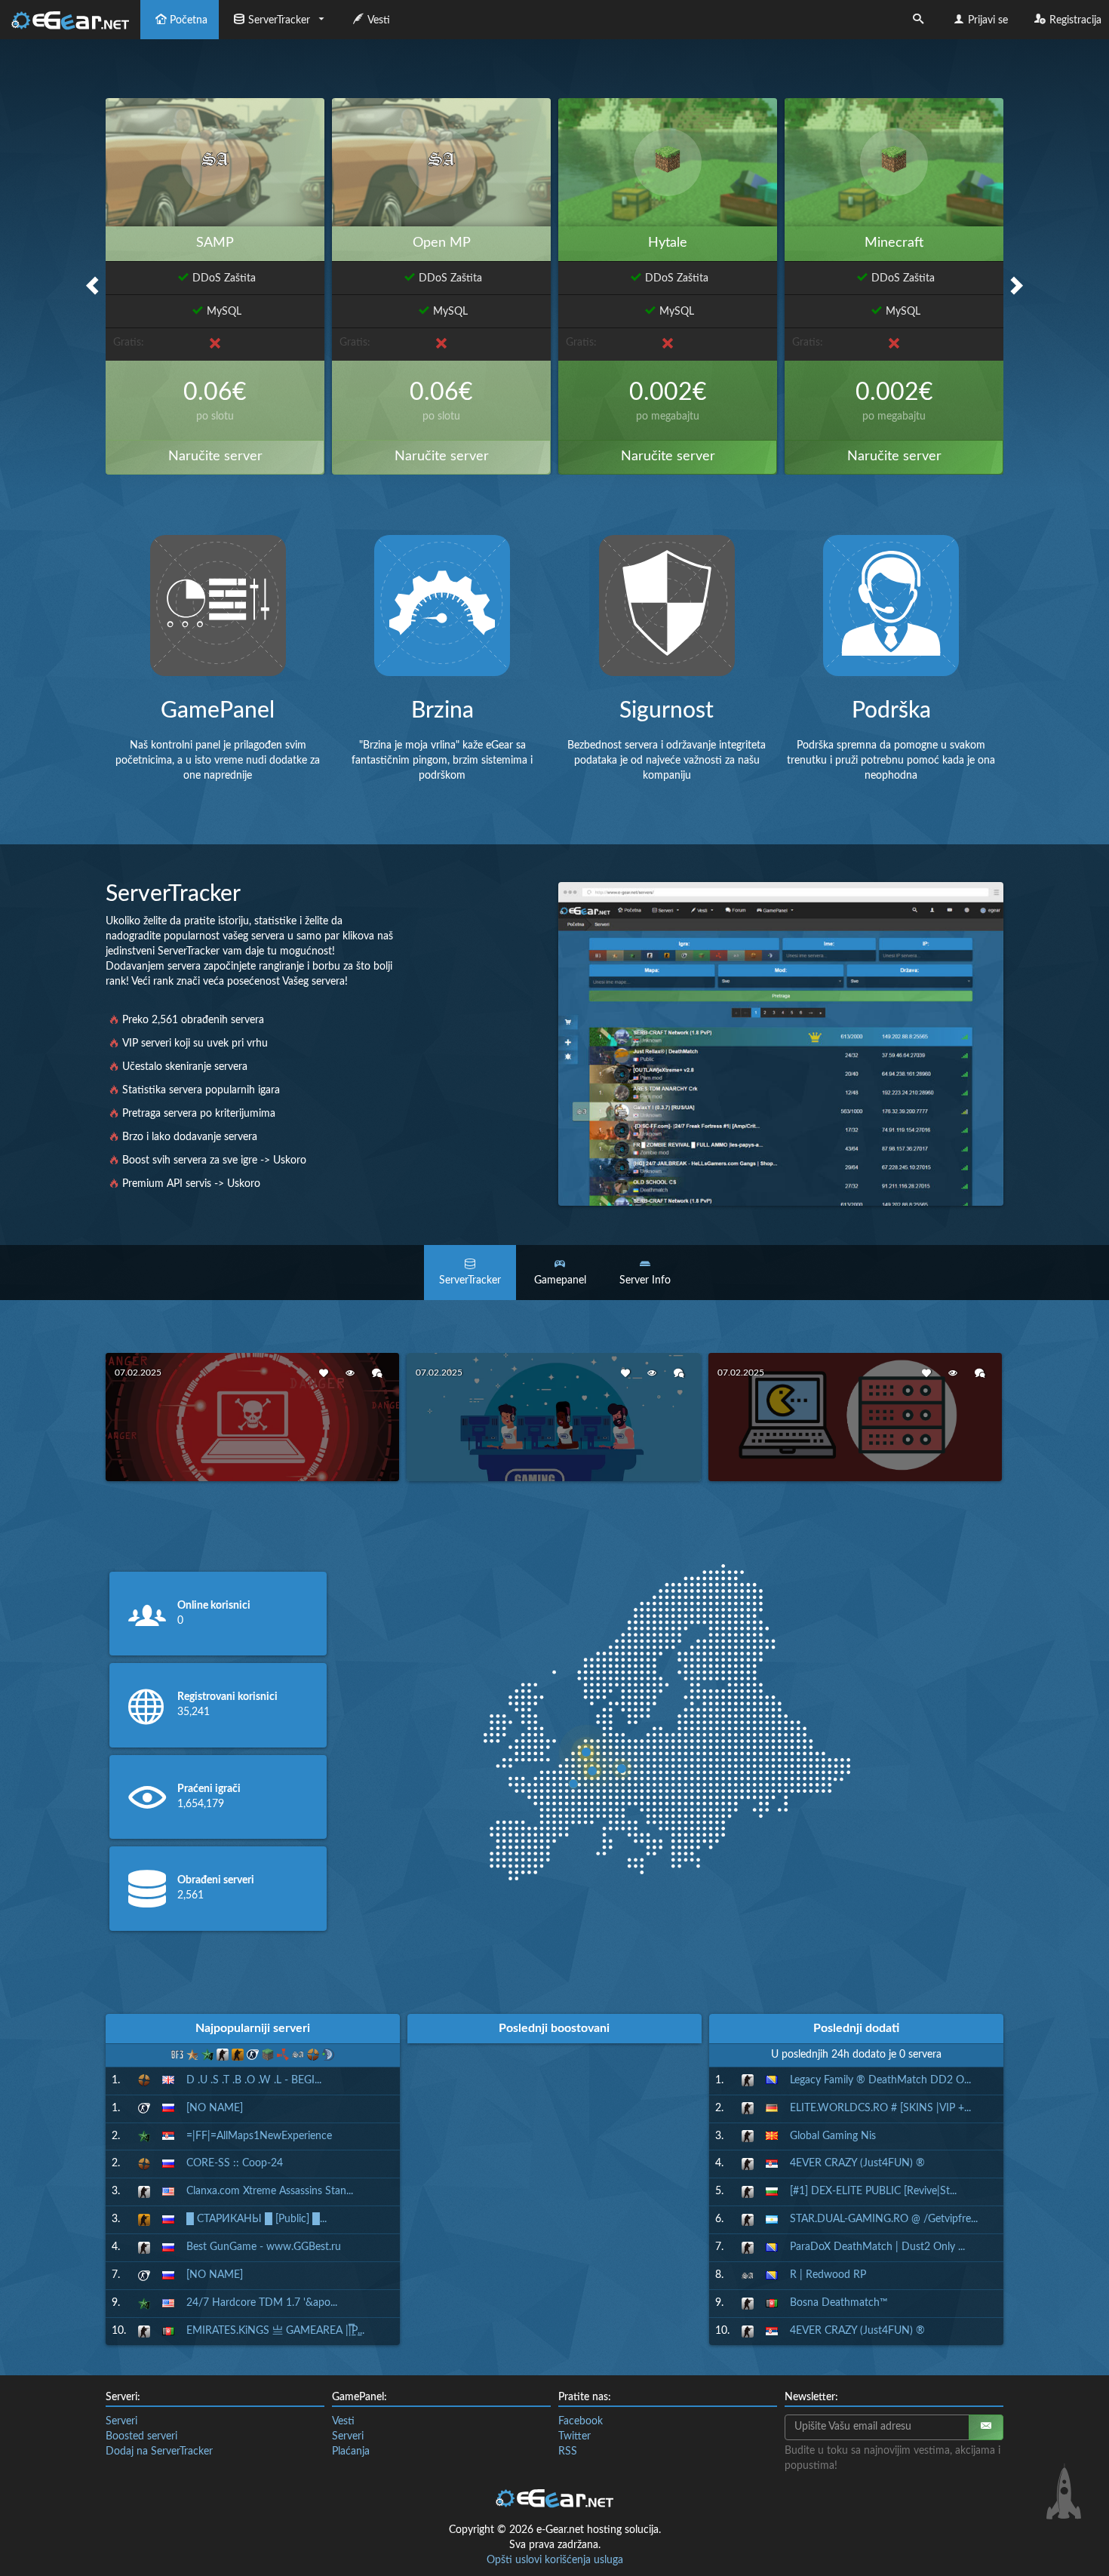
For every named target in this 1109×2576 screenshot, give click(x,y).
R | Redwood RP (828, 2275)
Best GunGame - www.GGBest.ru (264, 2247)
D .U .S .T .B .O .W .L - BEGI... (254, 2080)
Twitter (574, 2436)
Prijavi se (988, 20)
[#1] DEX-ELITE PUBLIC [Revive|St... (873, 2191)
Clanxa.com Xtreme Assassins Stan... (270, 2191)
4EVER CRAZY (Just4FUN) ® (857, 2163)
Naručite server (215, 456)
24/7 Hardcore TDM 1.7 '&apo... (262, 2303)
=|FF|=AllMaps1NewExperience (259, 2136)
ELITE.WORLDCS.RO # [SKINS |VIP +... (880, 2108)
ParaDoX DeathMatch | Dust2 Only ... (877, 2247)
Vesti (379, 20)
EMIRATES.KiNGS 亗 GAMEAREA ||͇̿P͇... (275, 2331)
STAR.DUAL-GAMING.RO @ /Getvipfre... (884, 2219)
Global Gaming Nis (833, 2136)
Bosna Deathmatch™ (839, 2303)
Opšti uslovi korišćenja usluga (555, 2560)
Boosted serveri (141, 2436)
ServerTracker (279, 20)
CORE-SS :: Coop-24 (235, 2163)
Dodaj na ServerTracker (159, 2452)
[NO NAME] (215, 2108)
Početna (189, 20)
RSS (568, 2452)
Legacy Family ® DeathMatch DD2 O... (880, 2080)
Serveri (121, 2421)
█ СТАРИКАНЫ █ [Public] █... (257, 2219)
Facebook (581, 2421)
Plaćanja (351, 2452)
